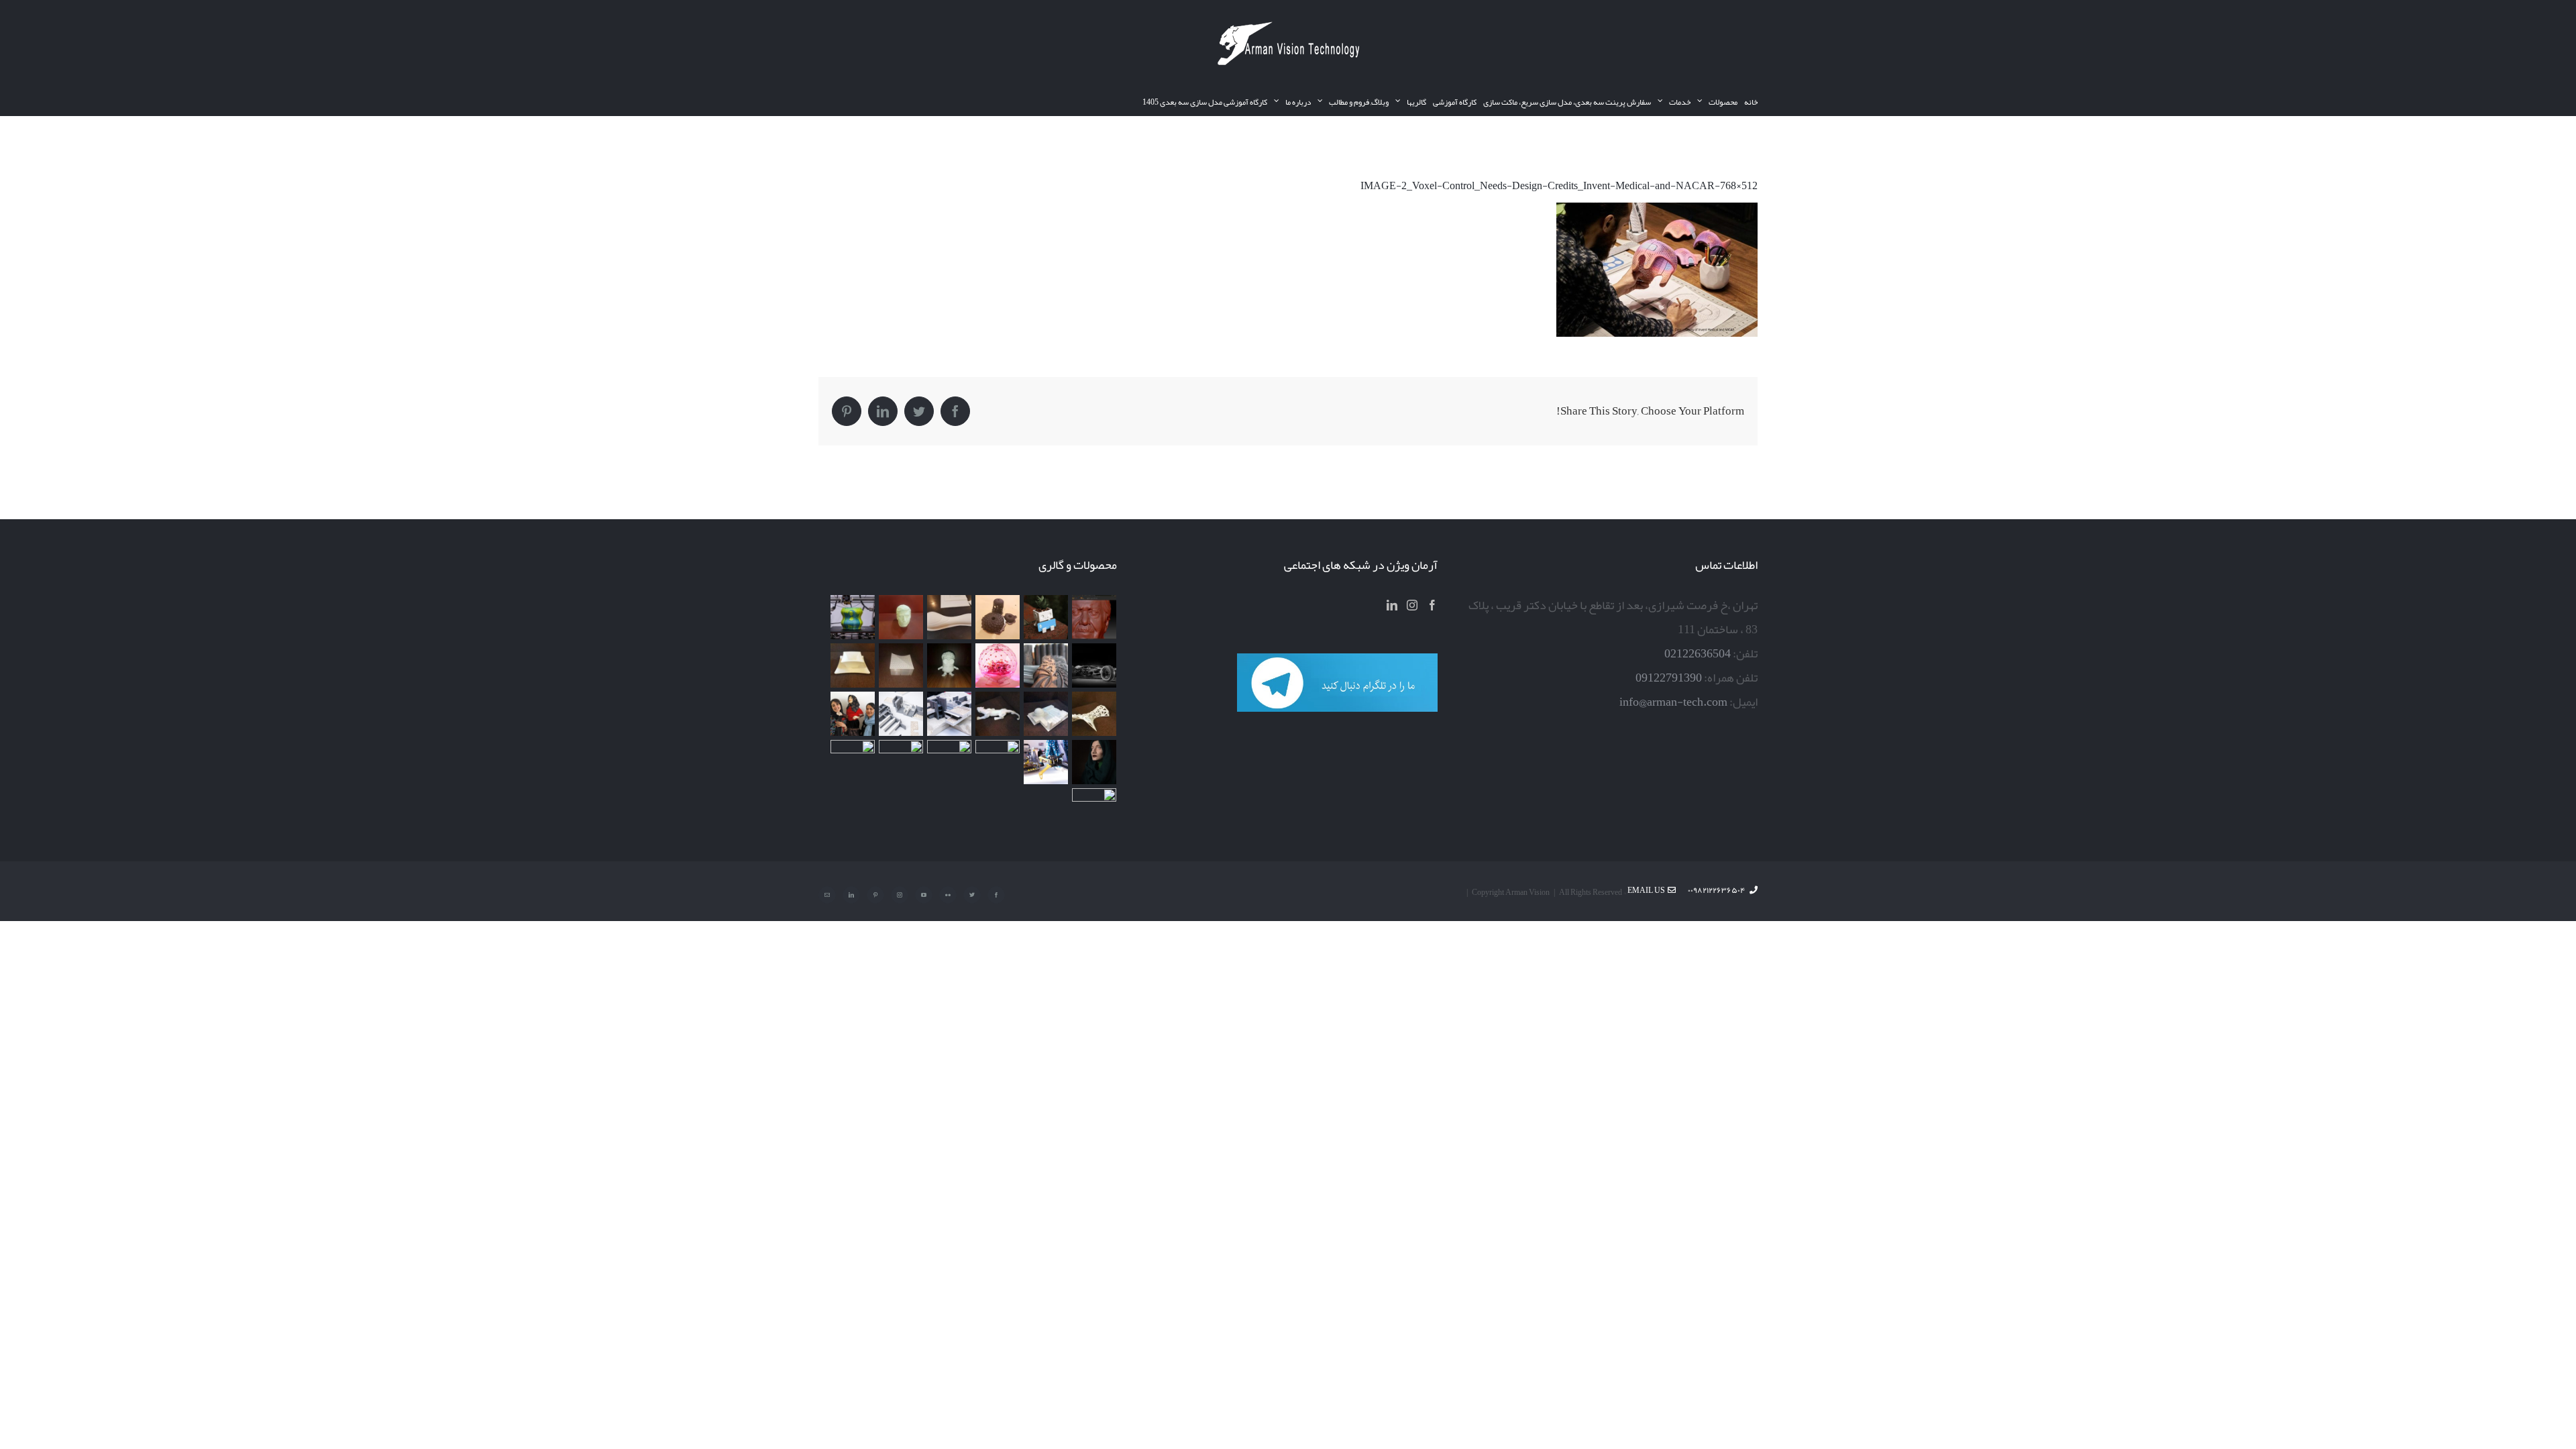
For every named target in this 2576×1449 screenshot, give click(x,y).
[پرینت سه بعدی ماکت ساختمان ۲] (949, 714)
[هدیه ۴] (1094, 665)
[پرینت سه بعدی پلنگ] (997, 714)
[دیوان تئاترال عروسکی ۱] (1094, 762)
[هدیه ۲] (1045, 665)
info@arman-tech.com (1673, 702)
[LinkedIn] (1392, 605)
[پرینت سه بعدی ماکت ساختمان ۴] (901, 665)
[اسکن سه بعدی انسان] (1094, 617)
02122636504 (1698, 653)
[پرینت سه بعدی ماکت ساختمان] (901, 714)
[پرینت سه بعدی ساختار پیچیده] (1094, 714)
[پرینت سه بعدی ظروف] (852, 665)
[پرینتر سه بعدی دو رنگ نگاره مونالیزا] (852, 617)
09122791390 (1669, 678)
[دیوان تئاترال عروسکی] (852, 714)
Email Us (1648, 890)
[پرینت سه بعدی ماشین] (901, 762)
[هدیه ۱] (997, 665)
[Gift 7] (1045, 617)
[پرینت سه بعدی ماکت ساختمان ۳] (1045, 714)
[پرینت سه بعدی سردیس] (901, 617)
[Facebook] (1432, 605)
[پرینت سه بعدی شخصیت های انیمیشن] (949, 665)
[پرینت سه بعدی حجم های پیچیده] (997, 617)
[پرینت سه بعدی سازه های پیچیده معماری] (949, 617)
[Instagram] (1412, 605)
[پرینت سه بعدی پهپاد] (1045, 762)
